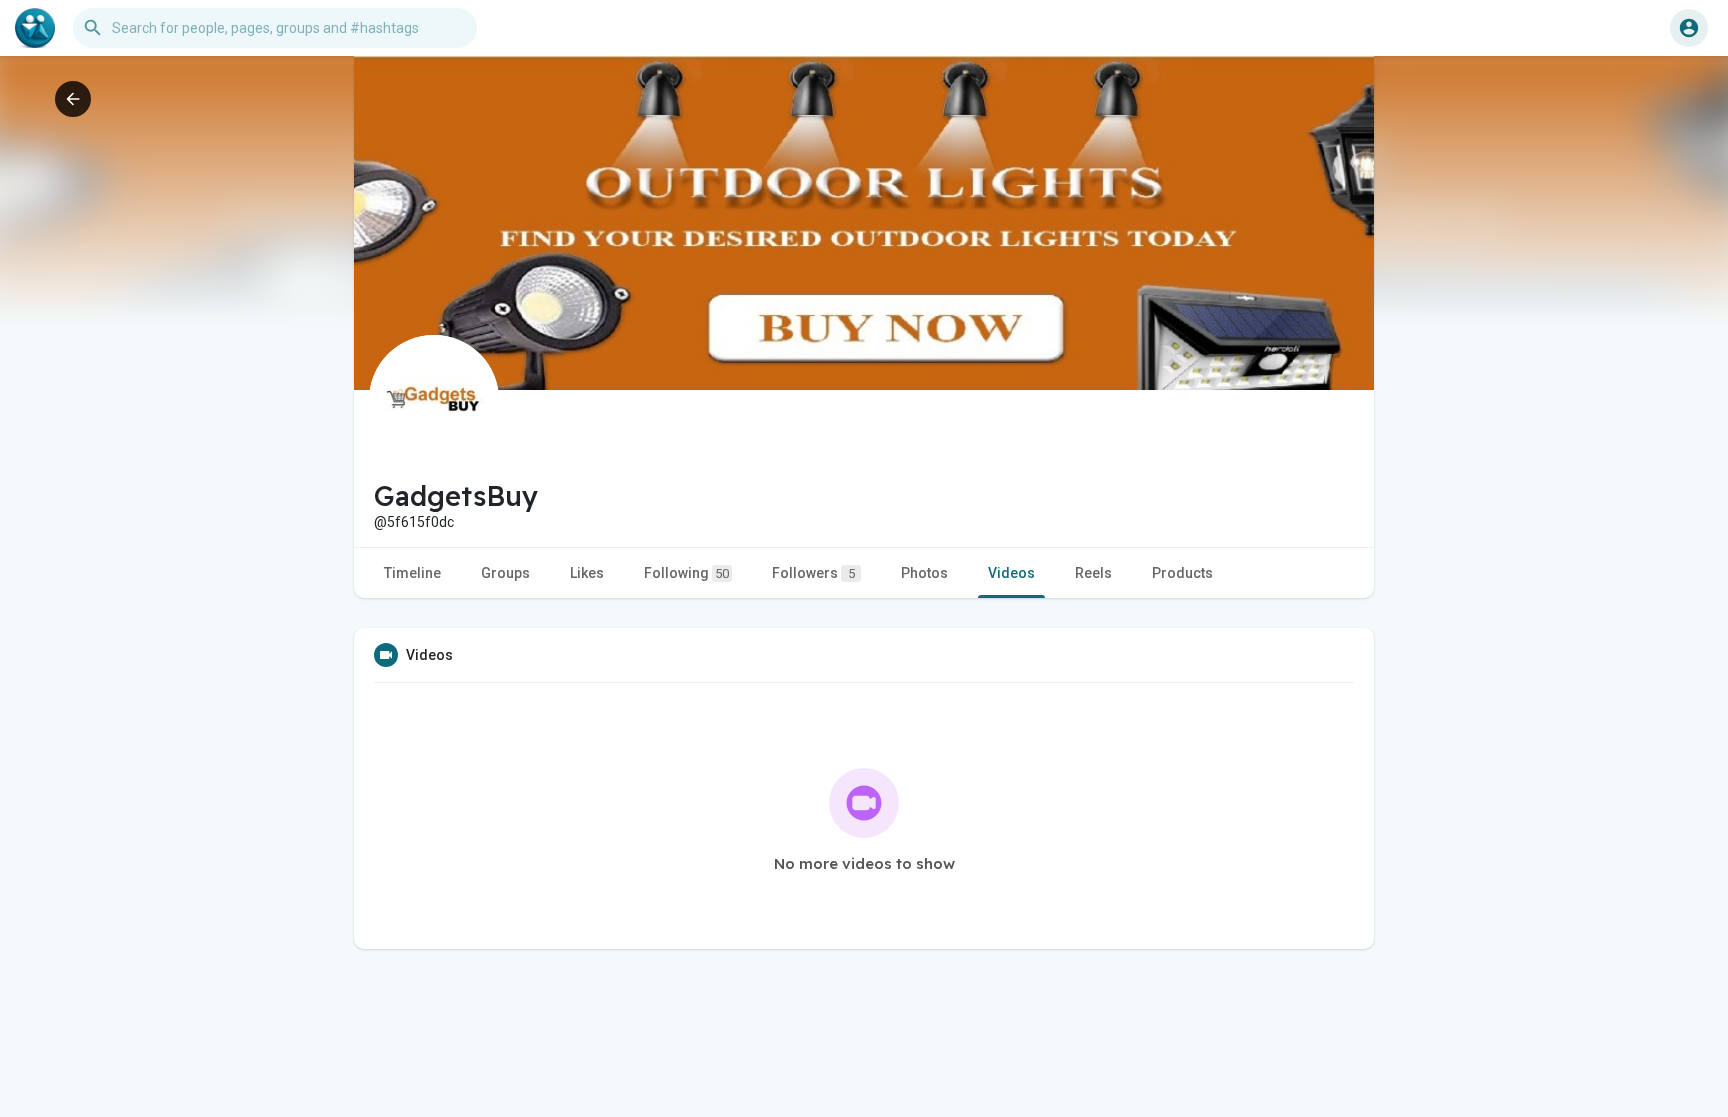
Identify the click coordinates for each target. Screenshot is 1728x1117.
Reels (1093, 573)
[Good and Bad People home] (35, 28)
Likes (587, 573)
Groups (505, 573)
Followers (813, 573)
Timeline (412, 573)
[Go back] (73, 99)
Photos (924, 573)
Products (1182, 573)
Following (686, 573)
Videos (1011, 573)
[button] (1689, 28)
